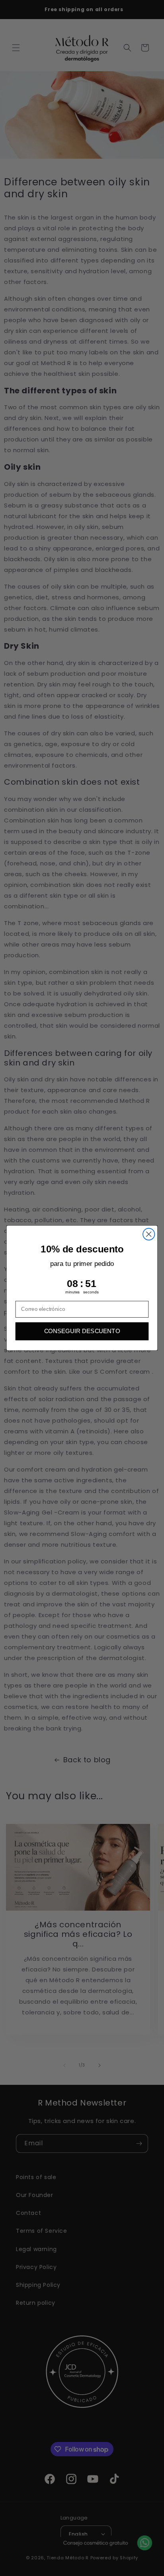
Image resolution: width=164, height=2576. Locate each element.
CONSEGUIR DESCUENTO (82, 1331)
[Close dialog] (149, 1234)
